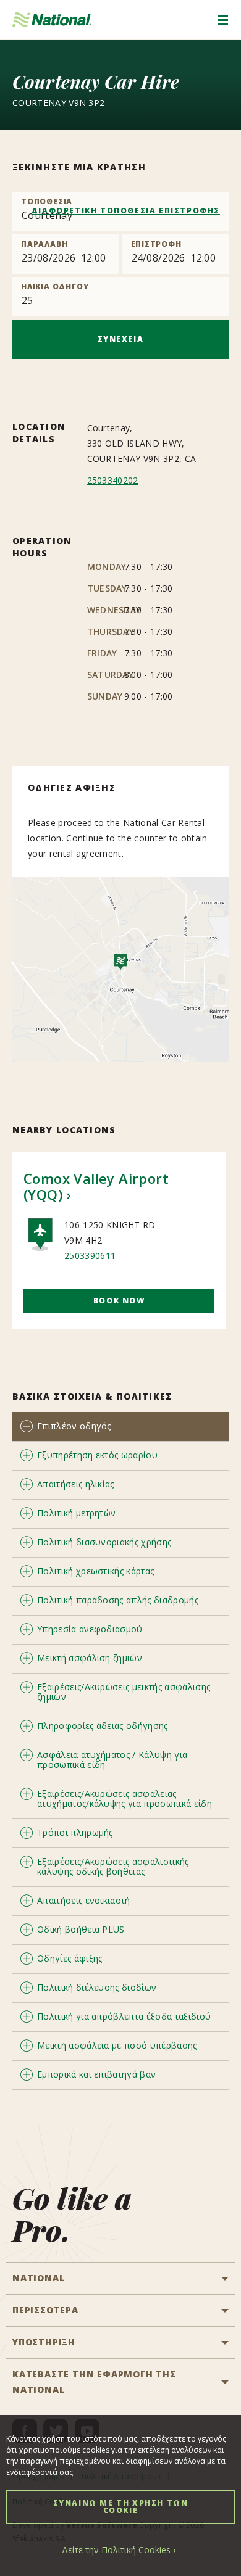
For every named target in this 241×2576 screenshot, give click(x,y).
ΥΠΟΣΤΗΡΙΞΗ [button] (44, 2342)
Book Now (119, 1301)
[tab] (120, 1426)
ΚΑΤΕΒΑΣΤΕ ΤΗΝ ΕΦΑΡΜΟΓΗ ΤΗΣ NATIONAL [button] (94, 2382)
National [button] (38, 2278)
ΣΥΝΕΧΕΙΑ (121, 339)
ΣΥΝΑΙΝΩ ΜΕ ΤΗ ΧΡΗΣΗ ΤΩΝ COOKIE (121, 2507)
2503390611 (90, 1256)
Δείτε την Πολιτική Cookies (116, 2550)
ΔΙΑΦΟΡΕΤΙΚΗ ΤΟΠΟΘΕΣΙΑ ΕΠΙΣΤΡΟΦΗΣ (126, 211)
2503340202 (113, 480)
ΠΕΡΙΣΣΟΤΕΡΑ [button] (45, 2310)
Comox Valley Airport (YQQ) (96, 1186)
